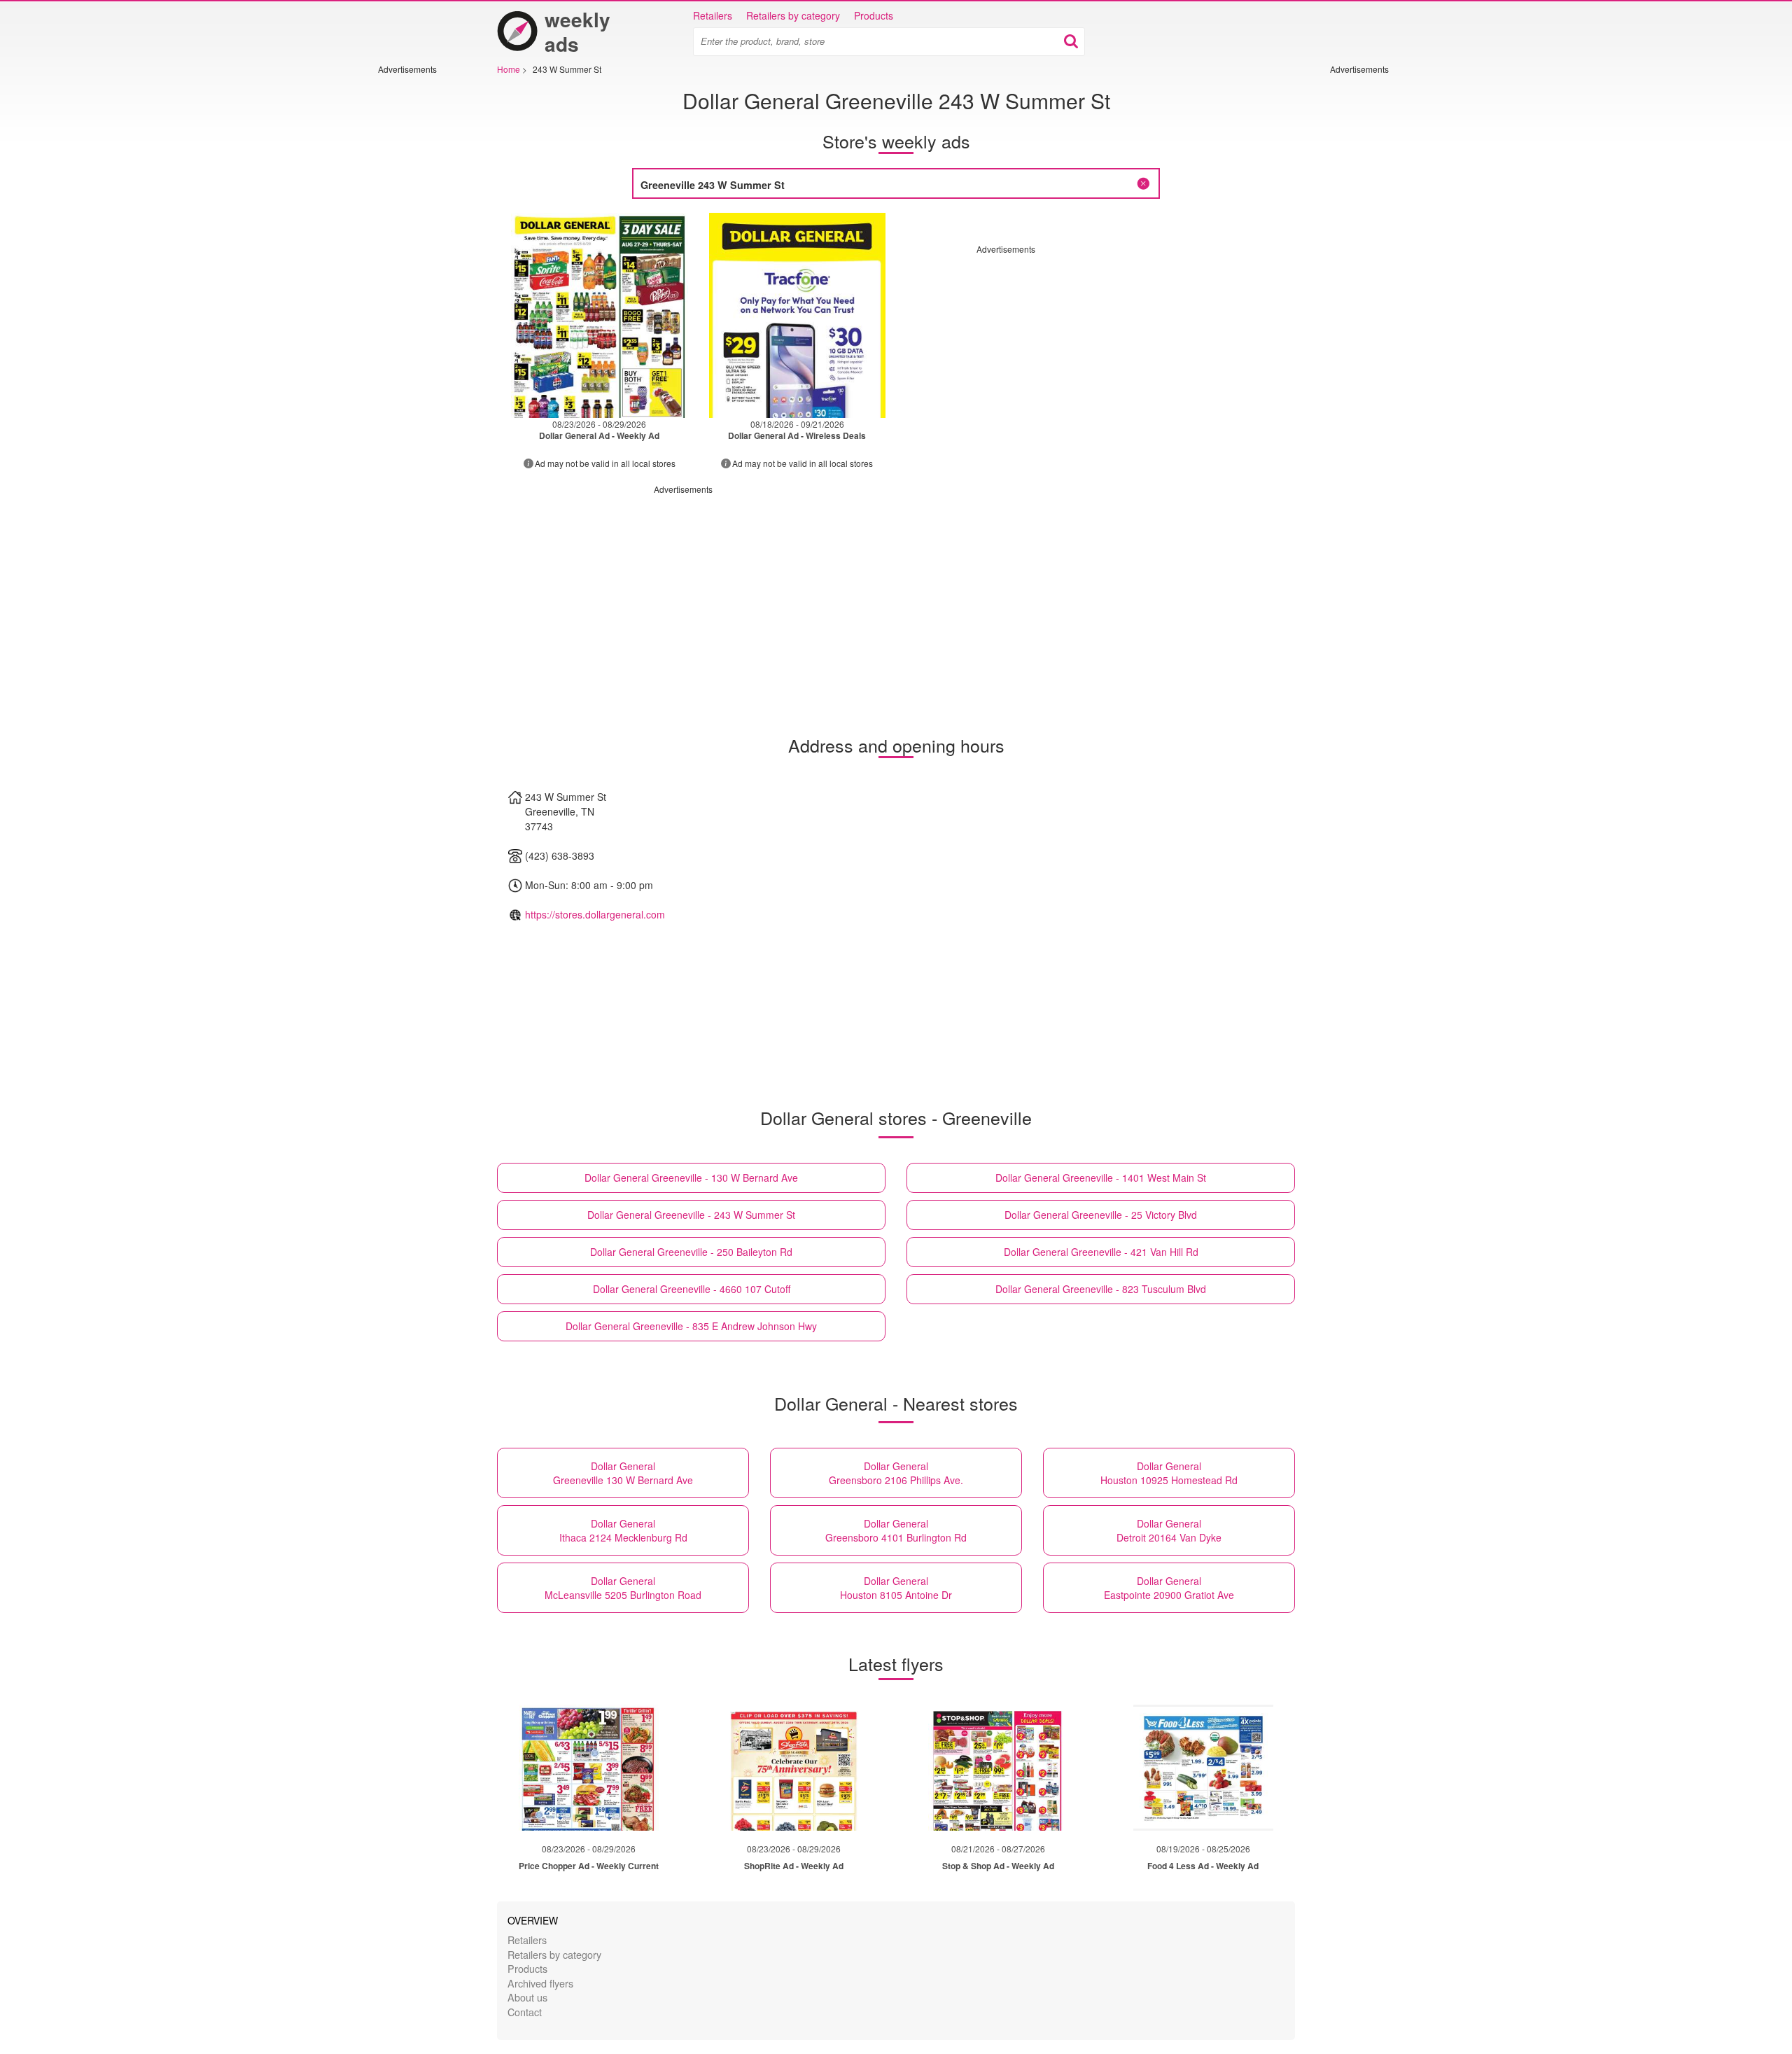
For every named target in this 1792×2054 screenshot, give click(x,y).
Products (874, 15)
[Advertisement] (420, 285)
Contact (525, 2012)
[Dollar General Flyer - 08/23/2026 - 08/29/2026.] (600, 315)
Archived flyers (540, 1983)
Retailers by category (793, 15)
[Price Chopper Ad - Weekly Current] (589, 1768)
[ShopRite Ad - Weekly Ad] (794, 1768)
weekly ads (577, 32)
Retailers (713, 15)
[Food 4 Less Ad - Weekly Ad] (1203, 1768)
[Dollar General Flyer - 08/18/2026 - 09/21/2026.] (798, 315)
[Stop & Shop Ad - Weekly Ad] (998, 1768)
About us (527, 1997)
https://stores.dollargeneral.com (595, 914)
